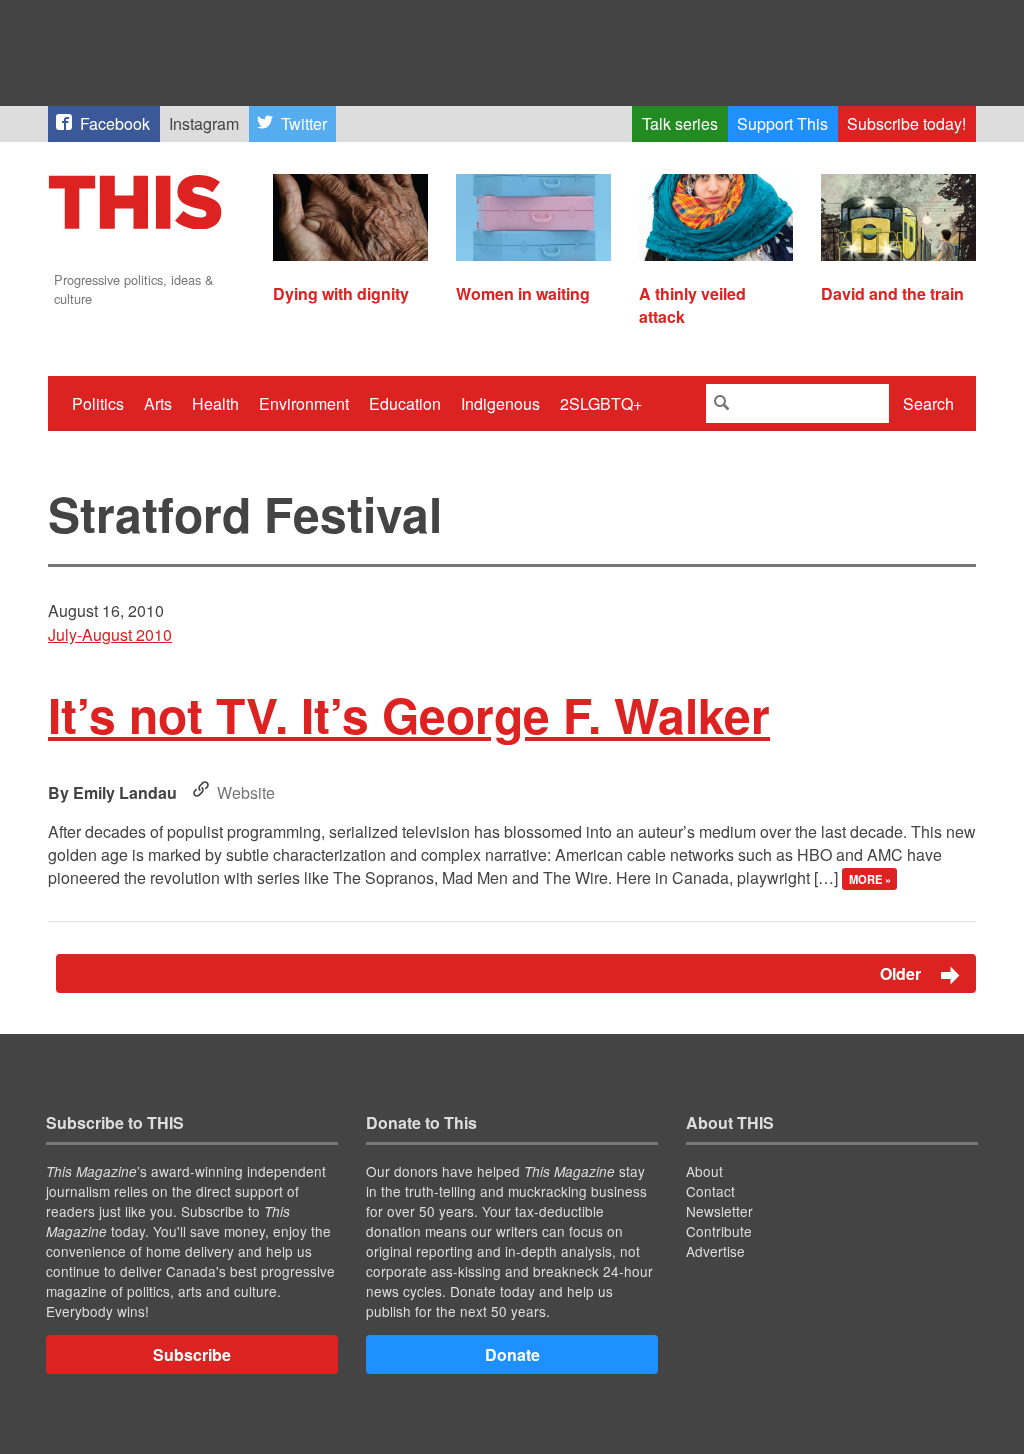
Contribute (719, 1231)
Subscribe (192, 1354)
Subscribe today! (906, 123)
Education (405, 403)
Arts (158, 403)
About (704, 1171)
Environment (304, 403)
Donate (512, 1354)
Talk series (680, 123)
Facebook (115, 123)
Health (215, 403)
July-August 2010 (110, 634)
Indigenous (500, 403)
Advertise (715, 1251)
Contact (710, 1191)
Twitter (304, 123)
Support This (782, 123)
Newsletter (719, 1211)
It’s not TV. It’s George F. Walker (409, 714)
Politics (98, 403)
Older (902, 973)
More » (870, 879)
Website (246, 792)
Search (928, 403)
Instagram (204, 123)
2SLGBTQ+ (601, 403)
